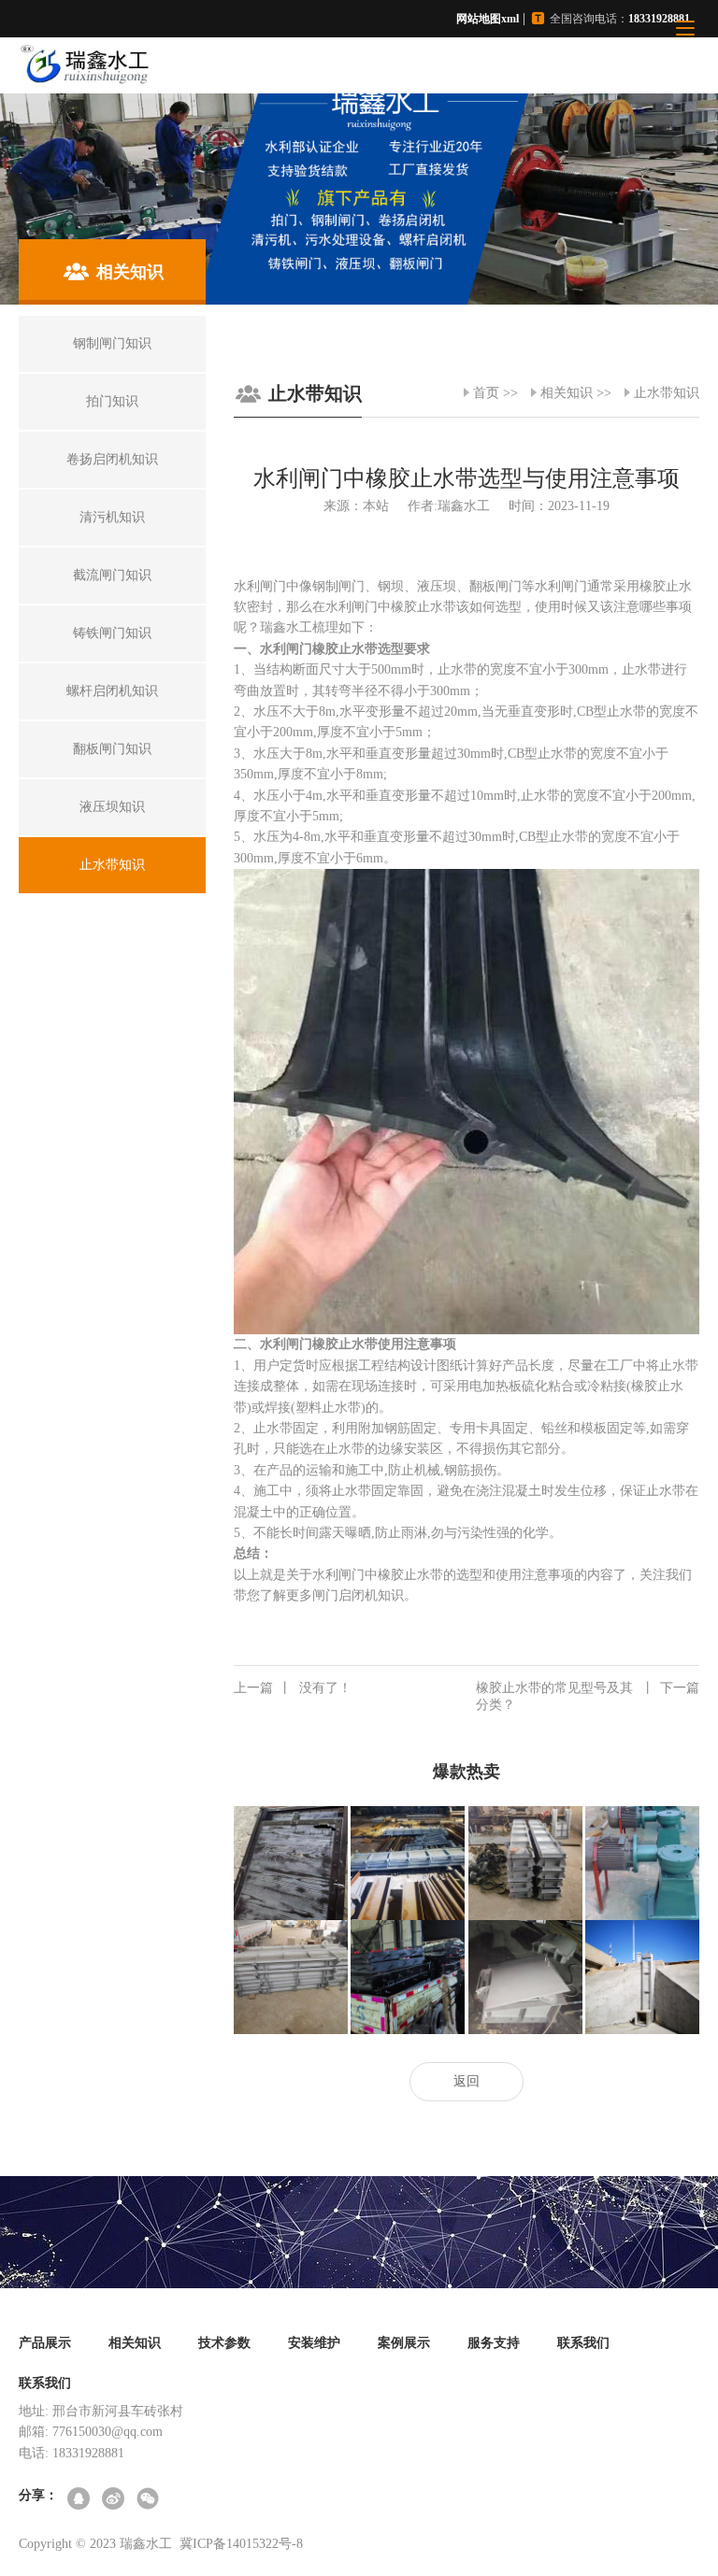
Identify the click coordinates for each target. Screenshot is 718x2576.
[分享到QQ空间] (80, 2500)
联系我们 (583, 2343)
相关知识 (567, 393)
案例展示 (404, 2343)
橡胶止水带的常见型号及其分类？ (588, 1696)
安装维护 (314, 2343)
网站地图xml (488, 19)
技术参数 (224, 2343)
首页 (486, 393)
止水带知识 (667, 393)
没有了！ (293, 1688)
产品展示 (45, 2343)
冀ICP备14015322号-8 (241, 2544)
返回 (467, 2081)
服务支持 (494, 2343)
